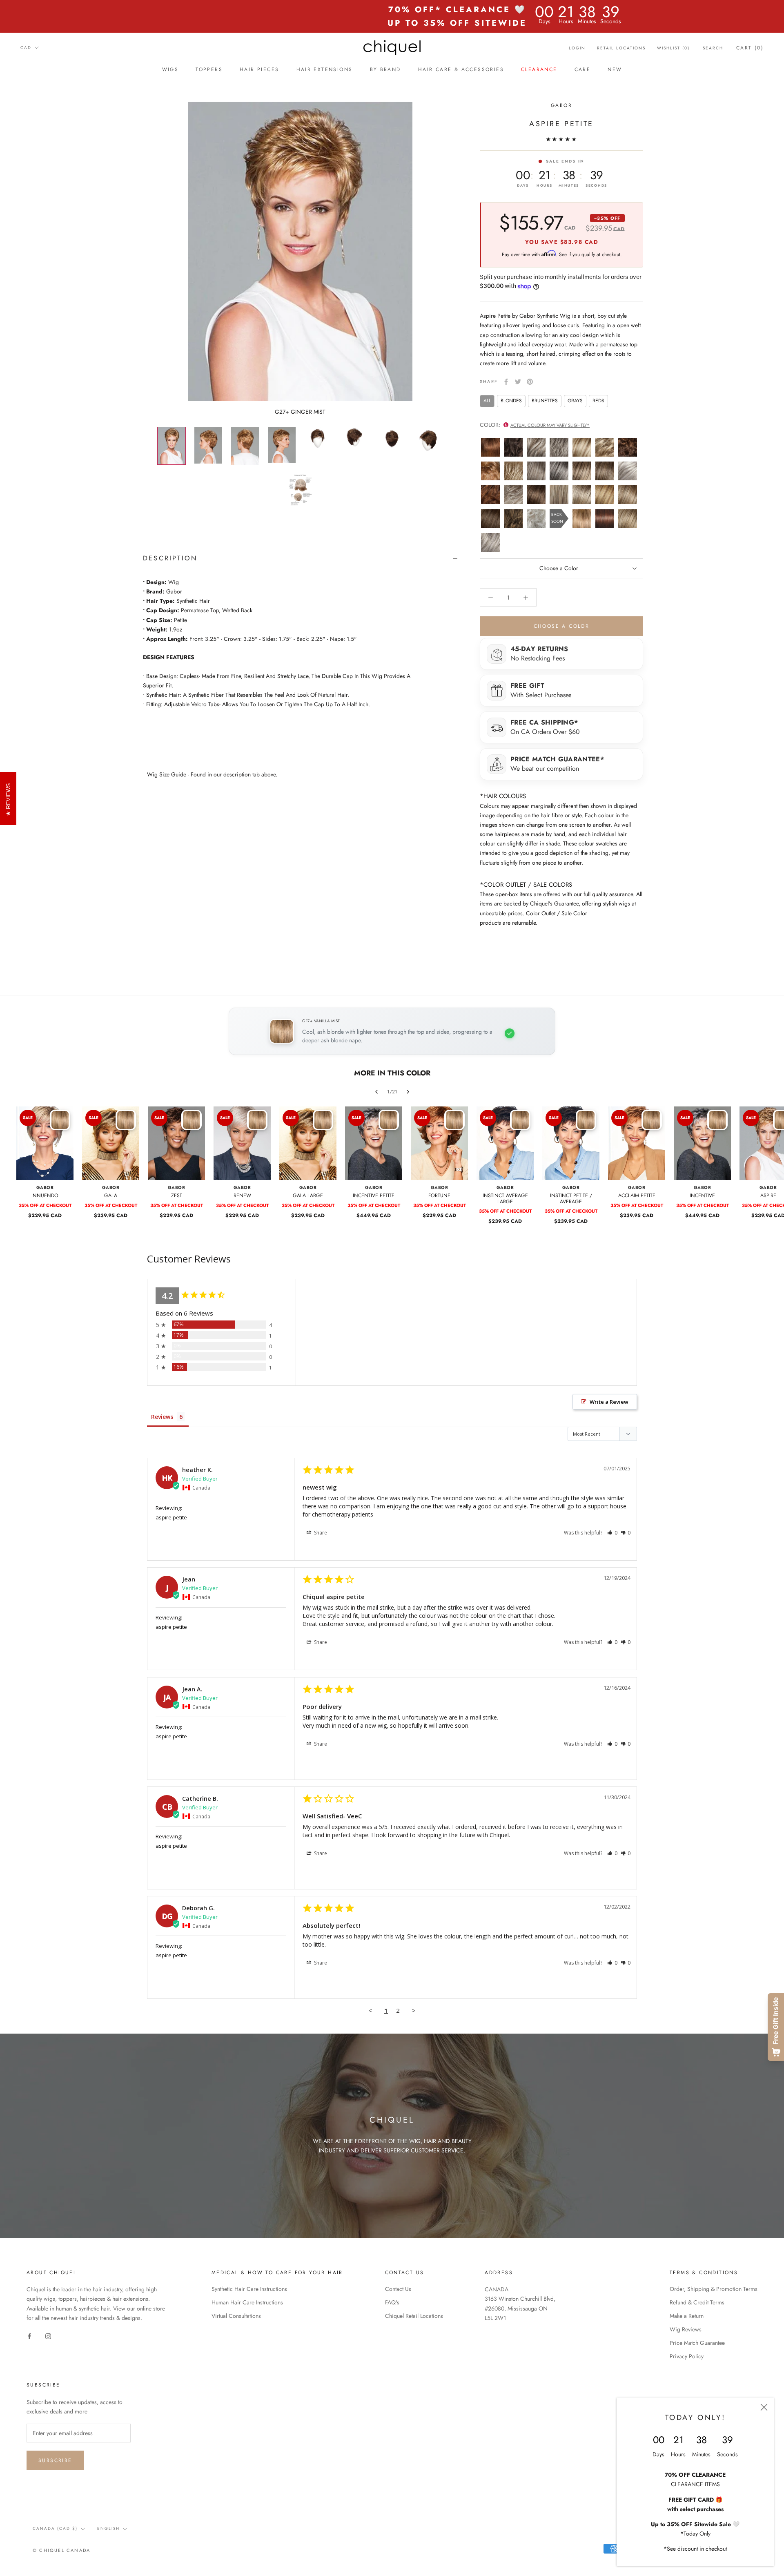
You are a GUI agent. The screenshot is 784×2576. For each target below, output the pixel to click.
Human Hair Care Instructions (247, 2302)
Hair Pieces (259, 69)
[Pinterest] (530, 382)
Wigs (170, 69)
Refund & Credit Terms (697, 2302)
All (487, 401)
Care (583, 69)
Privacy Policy (687, 2356)
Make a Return (687, 2316)
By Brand (385, 69)
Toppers (209, 69)
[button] (612, 1533)
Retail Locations (621, 48)
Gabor (561, 105)
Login (577, 48)
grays (575, 401)
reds (598, 401)
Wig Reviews (686, 2329)
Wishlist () (673, 48)
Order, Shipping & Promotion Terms (714, 2289)
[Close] (764, 2407)
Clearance (539, 69)
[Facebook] (506, 382)
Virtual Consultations (236, 2316)
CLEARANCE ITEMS (695, 2484)
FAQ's (392, 2302)
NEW (615, 69)
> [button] (414, 2010)
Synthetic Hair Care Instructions (249, 2289)
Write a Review (609, 1402)
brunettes (545, 401)
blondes (511, 401)
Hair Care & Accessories (461, 69)
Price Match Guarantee (697, 2343)
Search (713, 48)
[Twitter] (518, 382)
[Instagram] (48, 2336)
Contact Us (398, 2289)
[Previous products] (376, 1092)
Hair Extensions (325, 69)
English (108, 2528)
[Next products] (408, 1092)
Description (170, 558)
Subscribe (55, 2460)
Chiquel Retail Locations (414, 2316)
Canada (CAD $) (55, 2528)
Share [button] (320, 1533)
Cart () (750, 48)
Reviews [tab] (162, 1417)
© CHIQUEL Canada (61, 2550)
